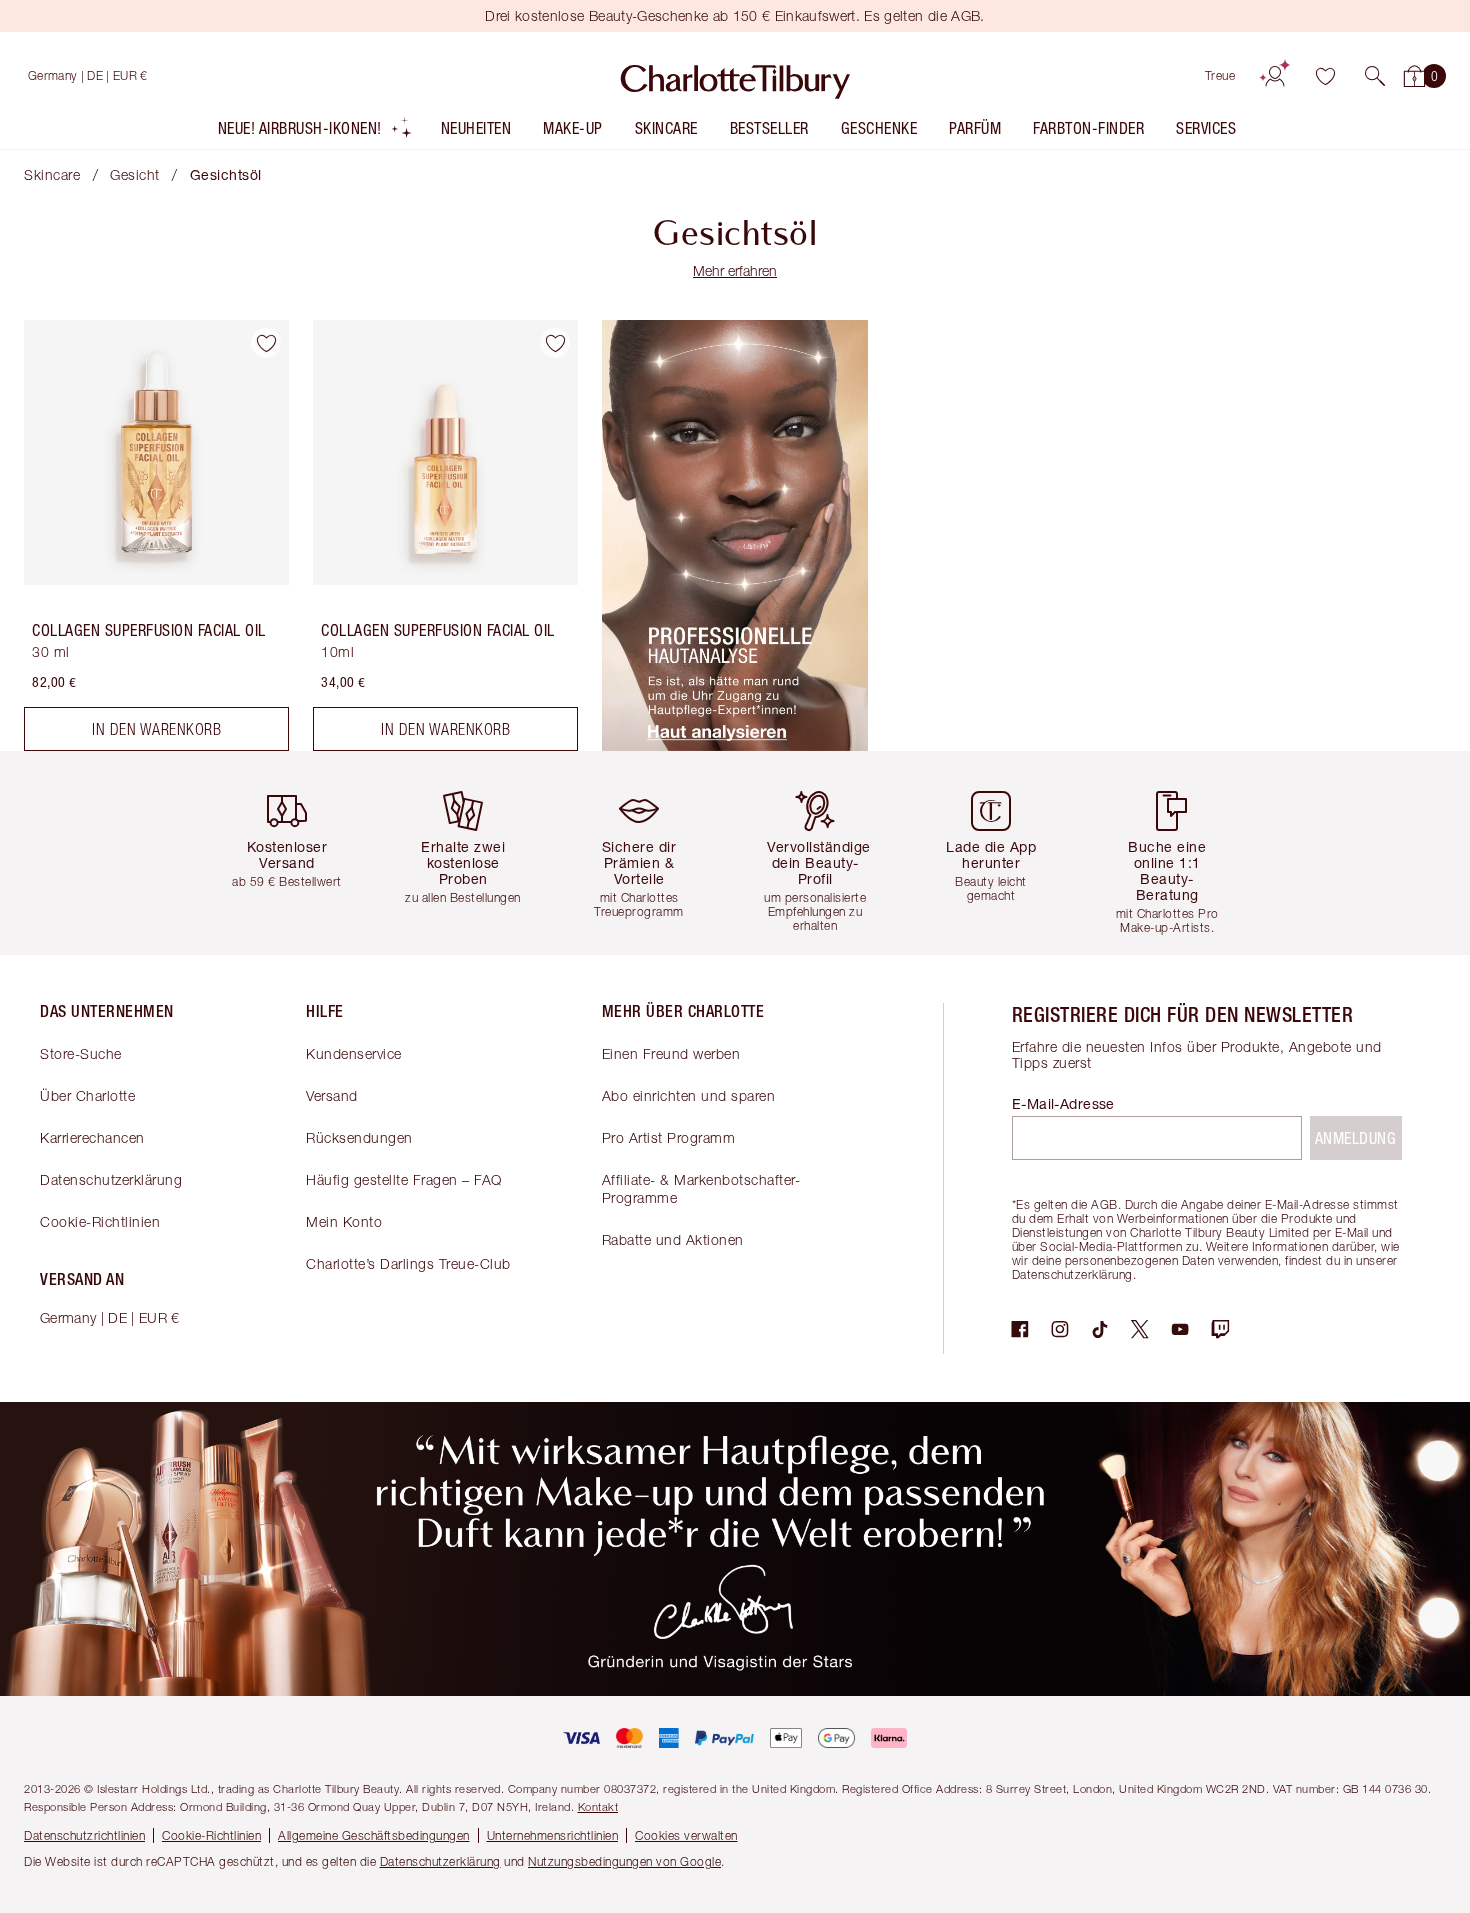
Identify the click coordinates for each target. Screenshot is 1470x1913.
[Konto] (1275, 76)
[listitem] (315, 132)
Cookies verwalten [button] (686, 1835)
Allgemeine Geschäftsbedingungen (374, 1835)
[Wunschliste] (1325, 76)
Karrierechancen (92, 1137)
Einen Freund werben (671, 1053)
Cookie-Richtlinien (100, 1221)
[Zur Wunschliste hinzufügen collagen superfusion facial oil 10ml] (555, 343)
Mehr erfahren (735, 270)
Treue (1220, 75)
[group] (295, 852)
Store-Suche (81, 1053)
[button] (1375, 76)
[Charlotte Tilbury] (735, 76)
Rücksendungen (359, 1137)
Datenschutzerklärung (111, 1179)
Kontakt (598, 1806)
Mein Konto (344, 1221)
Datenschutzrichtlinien (84, 1835)
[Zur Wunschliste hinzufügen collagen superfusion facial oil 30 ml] (266, 343)
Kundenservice (354, 1053)
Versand (332, 1095)
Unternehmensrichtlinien (553, 1835)
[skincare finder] (734, 745)
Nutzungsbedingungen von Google (624, 1861)
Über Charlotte (87, 1095)
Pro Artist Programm (669, 1137)
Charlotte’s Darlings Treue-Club (408, 1263)
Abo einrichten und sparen (689, 1095)
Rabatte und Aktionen (673, 1239)
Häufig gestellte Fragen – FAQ (404, 1179)
